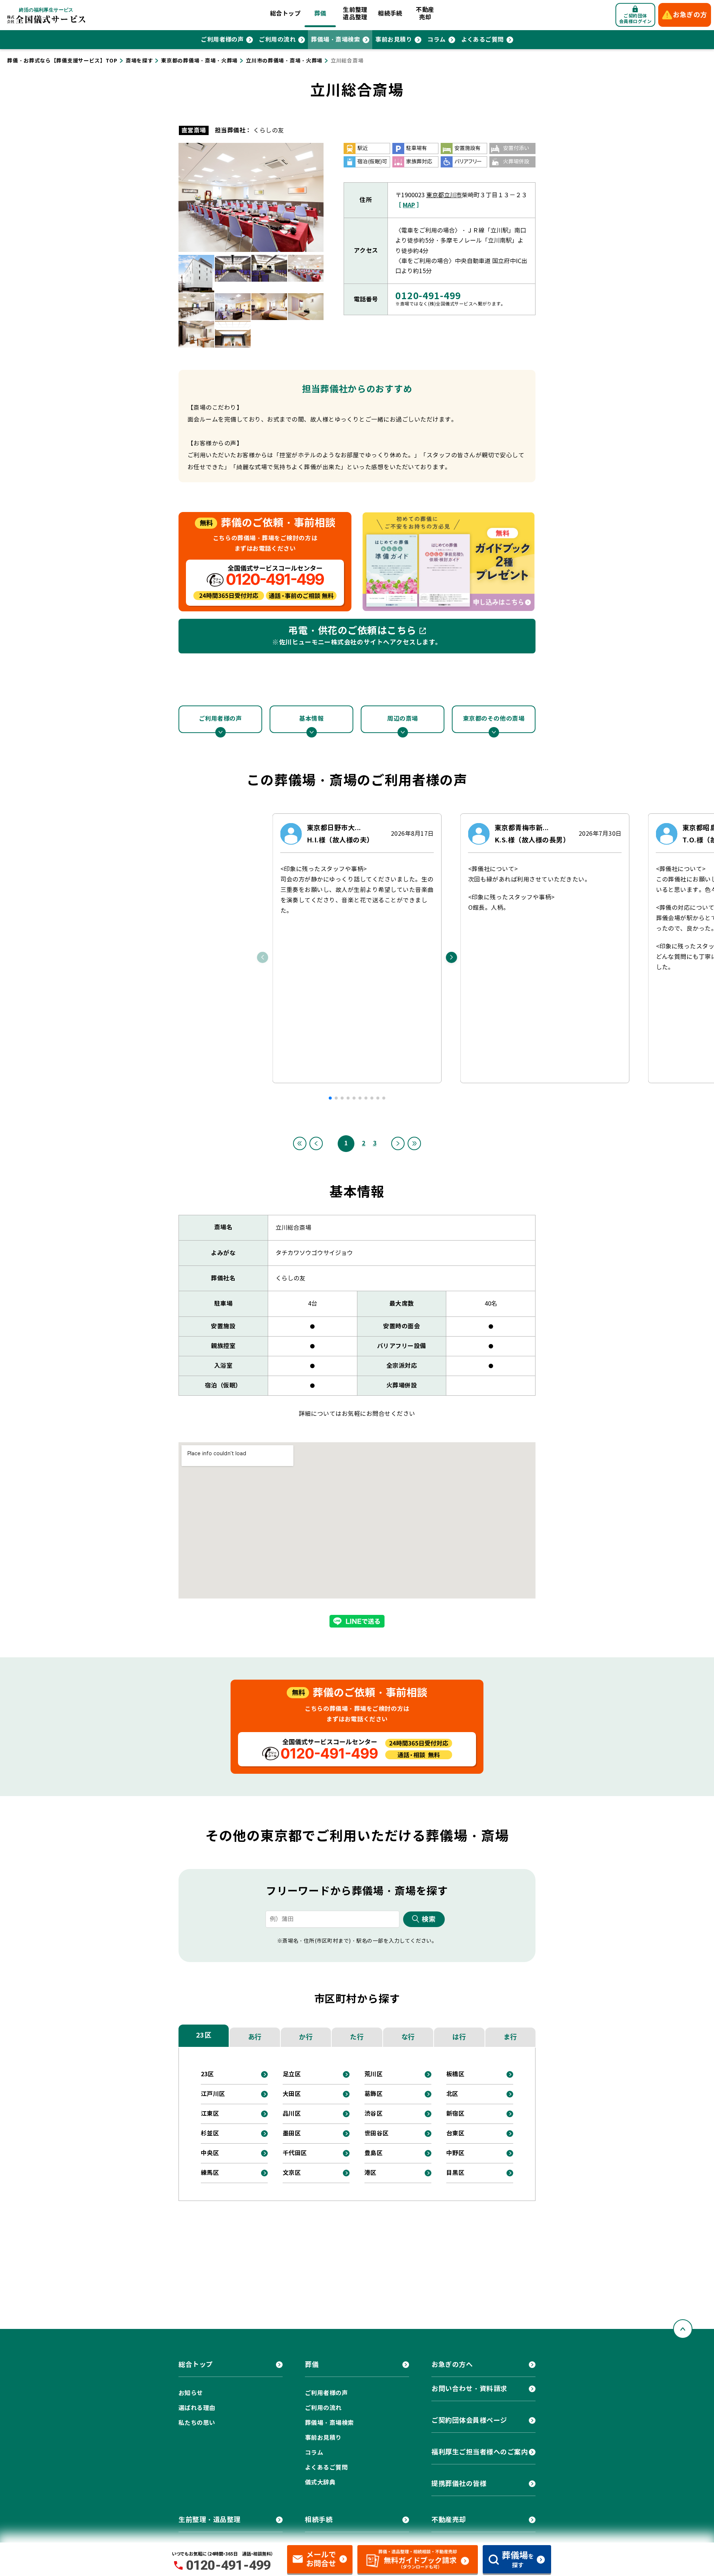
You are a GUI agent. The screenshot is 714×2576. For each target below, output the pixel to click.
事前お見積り (394, 40)
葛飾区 (374, 2094)
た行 (357, 2037)
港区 (371, 2173)
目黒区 (455, 2173)
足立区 (292, 2074)
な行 (408, 2037)
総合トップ (285, 14)
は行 (459, 2037)
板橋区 (455, 2074)
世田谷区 (377, 2133)
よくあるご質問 (483, 40)
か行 (306, 2037)
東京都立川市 (444, 195)
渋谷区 (374, 2114)
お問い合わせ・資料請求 (469, 2389)
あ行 (255, 2037)
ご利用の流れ (277, 40)
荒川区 (374, 2074)
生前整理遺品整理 (355, 14)
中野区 (455, 2153)
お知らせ (191, 2393)
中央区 (210, 2153)
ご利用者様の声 (222, 40)
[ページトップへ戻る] (683, 2329)
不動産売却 (425, 14)
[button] (330, 1098)
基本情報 (311, 719)
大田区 (292, 2094)
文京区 (292, 2173)
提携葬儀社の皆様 (459, 2484)
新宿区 (455, 2114)
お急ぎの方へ (452, 2364)
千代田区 (295, 2153)
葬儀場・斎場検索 (335, 40)
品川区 (292, 2114)
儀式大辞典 (320, 2482)
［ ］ (409, 205)
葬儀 (320, 14)
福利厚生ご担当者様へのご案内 (480, 2452)
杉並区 (210, 2133)
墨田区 (292, 2133)
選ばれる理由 (197, 2408)
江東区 (210, 2114)
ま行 (510, 2037)
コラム (436, 40)
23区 (204, 2035)
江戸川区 (213, 2094)
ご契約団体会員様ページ (469, 2420)
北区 (452, 2094)
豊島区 (374, 2153)
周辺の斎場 (403, 719)
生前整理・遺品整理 (210, 2520)
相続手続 (390, 14)
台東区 (455, 2133)
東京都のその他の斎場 (494, 719)
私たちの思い (197, 2423)
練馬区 (210, 2173)
